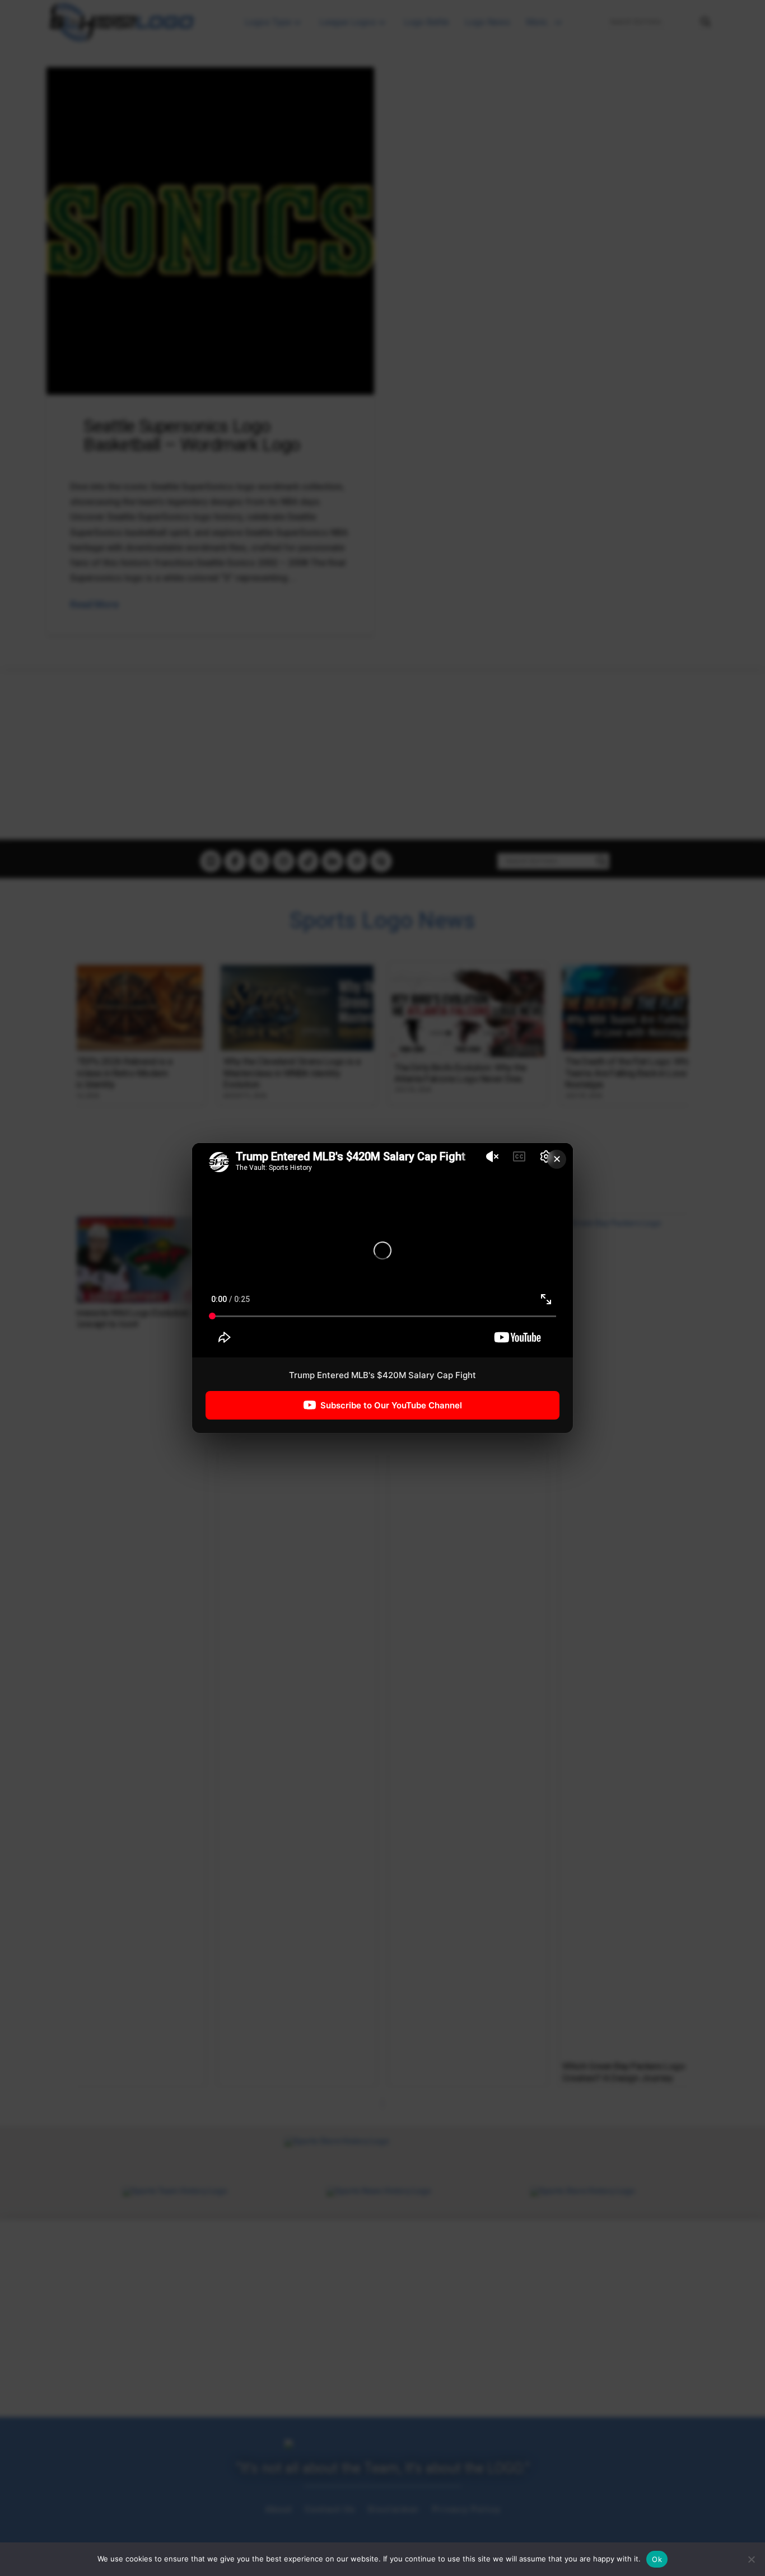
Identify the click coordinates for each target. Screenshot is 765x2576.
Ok (657, 2559)
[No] (751, 2559)
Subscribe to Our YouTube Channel (391, 1405)
